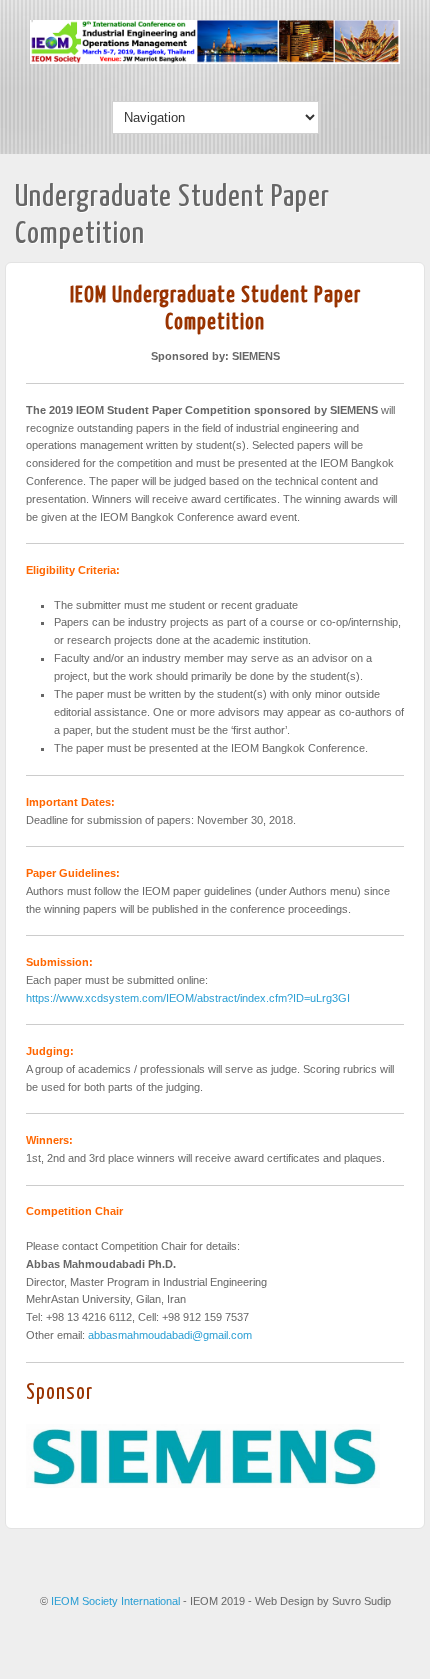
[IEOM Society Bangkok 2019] (215, 60)
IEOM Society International (117, 1601)
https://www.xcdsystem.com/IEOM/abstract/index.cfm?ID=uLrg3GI (188, 998)
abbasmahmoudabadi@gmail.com (170, 1335)
